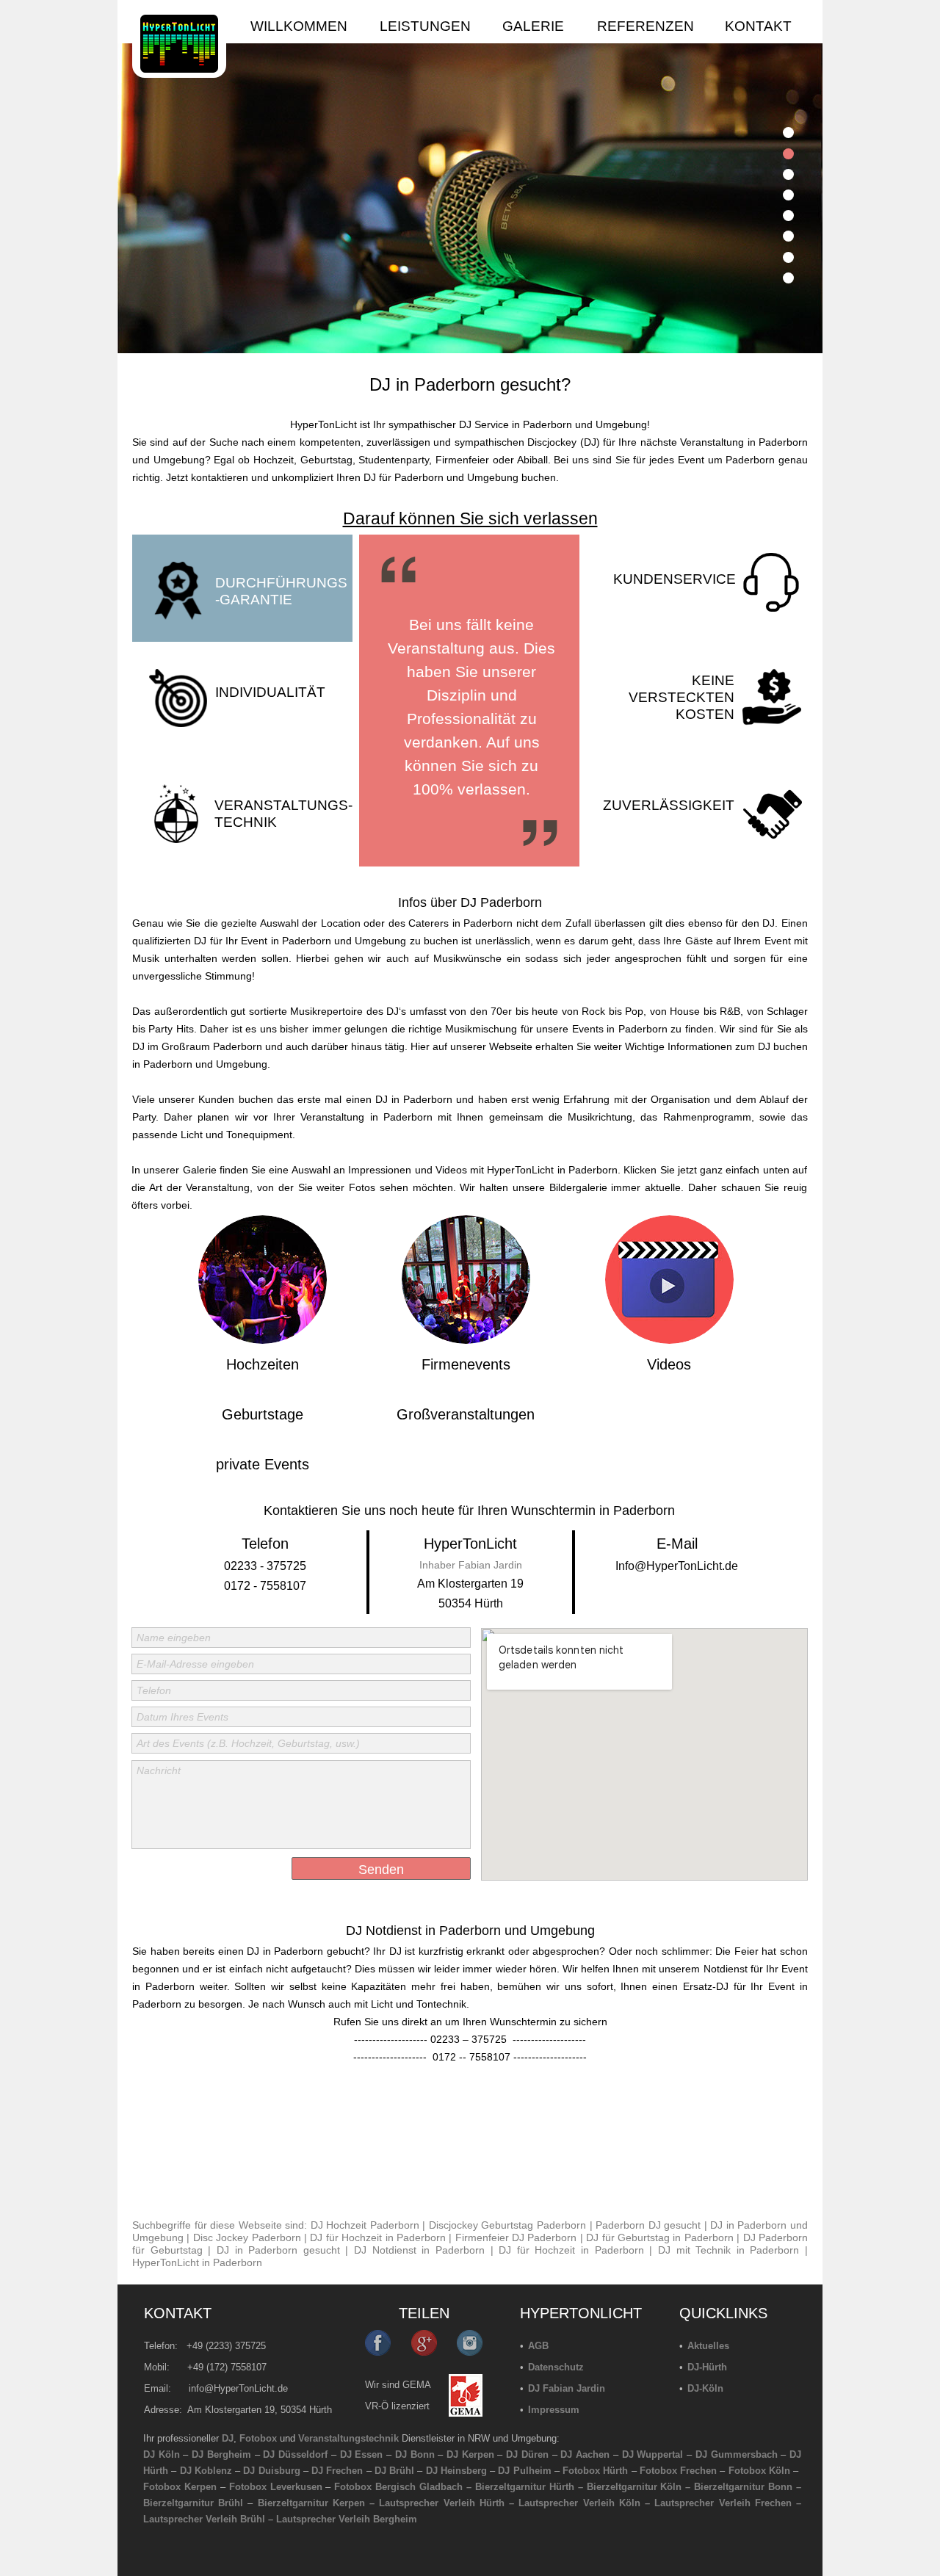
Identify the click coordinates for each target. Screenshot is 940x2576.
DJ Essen (362, 2454)
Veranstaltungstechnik (348, 2438)
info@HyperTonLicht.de (238, 2388)
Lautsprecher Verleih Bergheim (347, 2519)
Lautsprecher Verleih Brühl (204, 2519)
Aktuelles (708, 2346)
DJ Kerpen (470, 2454)
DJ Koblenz (206, 2471)
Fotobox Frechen (678, 2471)
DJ (228, 2438)
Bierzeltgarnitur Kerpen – (319, 2503)
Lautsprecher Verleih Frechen (723, 2503)
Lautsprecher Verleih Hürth (441, 2503)
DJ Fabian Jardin (567, 2388)
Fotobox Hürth (595, 2471)
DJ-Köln (705, 2388)
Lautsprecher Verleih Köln (579, 2503)
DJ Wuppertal (653, 2454)
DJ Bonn (415, 2454)
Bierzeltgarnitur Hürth (525, 2487)
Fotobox (258, 2438)
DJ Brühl (394, 2471)
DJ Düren (527, 2454)
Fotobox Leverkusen (276, 2487)
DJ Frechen (337, 2471)
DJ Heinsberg (456, 2471)
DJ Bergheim (221, 2454)
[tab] (788, 133)
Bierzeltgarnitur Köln (634, 2487)
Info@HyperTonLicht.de (677, 1566)
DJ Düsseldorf (295, 2454)
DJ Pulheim (524, 2471)
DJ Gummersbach (737, 2454)
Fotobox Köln (759, 2471)
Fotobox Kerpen (180, 2487)
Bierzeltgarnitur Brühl (193, 2503)
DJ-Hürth (707, 2367)
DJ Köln (162, 2454)
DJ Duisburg (271, 2471)
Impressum (554, 2410)
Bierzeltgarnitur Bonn (743, 2487)
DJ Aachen (585, 2454)
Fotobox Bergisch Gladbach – (403, 2487)
